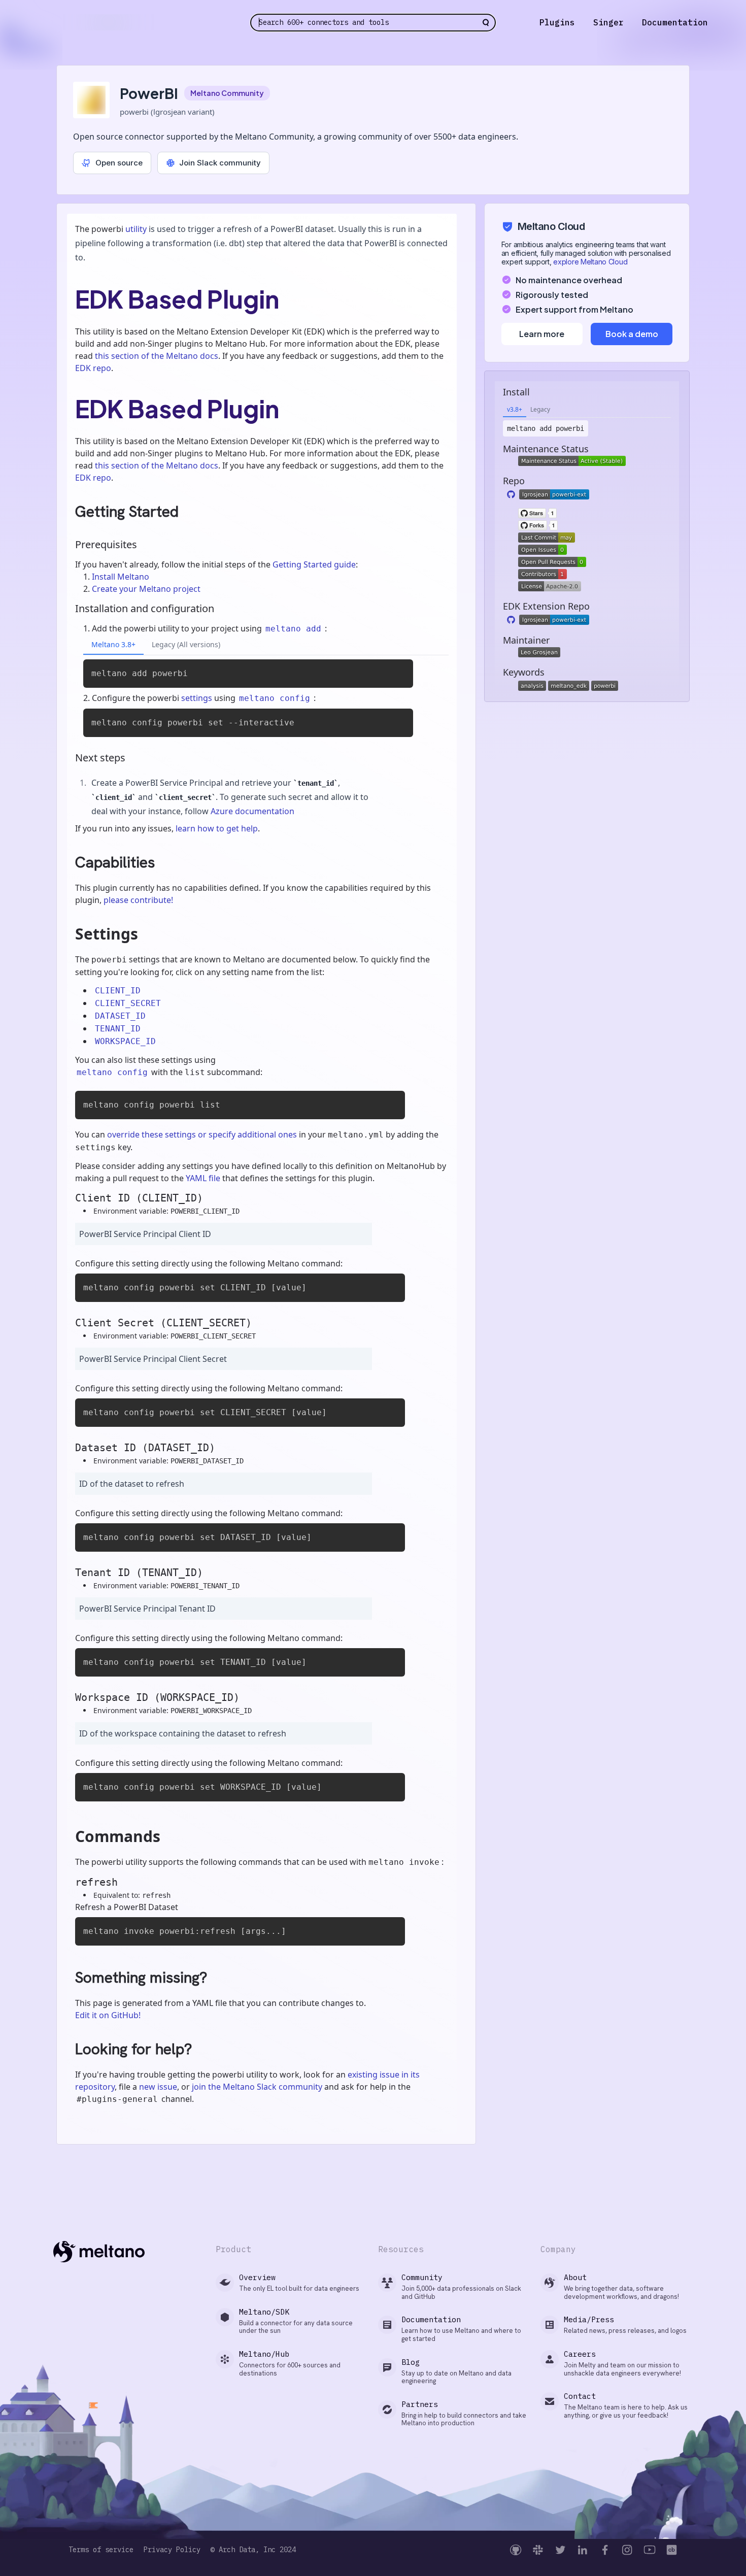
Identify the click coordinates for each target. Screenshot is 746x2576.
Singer (608, 22)
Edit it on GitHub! (108, 2015)
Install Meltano (121, 577)
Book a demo (632, 334)
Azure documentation (252, 811)
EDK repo (93, 368)
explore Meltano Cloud (590, 262)
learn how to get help (217, 828)
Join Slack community (220, 163)
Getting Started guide (314, 564)
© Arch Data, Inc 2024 (253, 2550)
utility (136, 229)
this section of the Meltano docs (157, 356)
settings (197, 698)
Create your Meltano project (146, 589)
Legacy (540, 409)
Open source (119, 163)
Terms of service (101, 2550)
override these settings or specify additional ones (202, 1134)
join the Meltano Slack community (257, 2087)
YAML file (203, 1178)
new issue (158, 2087)
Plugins (557, 22)
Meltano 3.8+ (113, 644)
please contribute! (138, 900)
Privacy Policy (172, 2550)
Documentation (675, 22)
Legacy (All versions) (186, 644)
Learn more (542, 334)
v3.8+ (515, 409)
